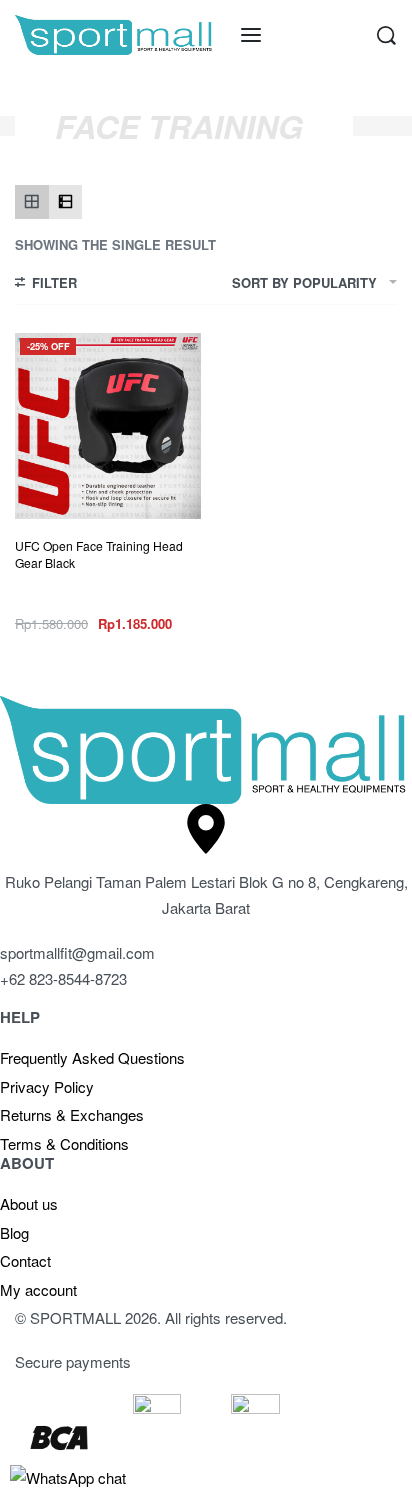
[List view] (66, 202)
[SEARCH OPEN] (386, 35)
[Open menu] (251, 35)
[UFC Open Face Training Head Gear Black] (108, 426)
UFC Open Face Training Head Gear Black (99, 554)
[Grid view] (32, 202)
